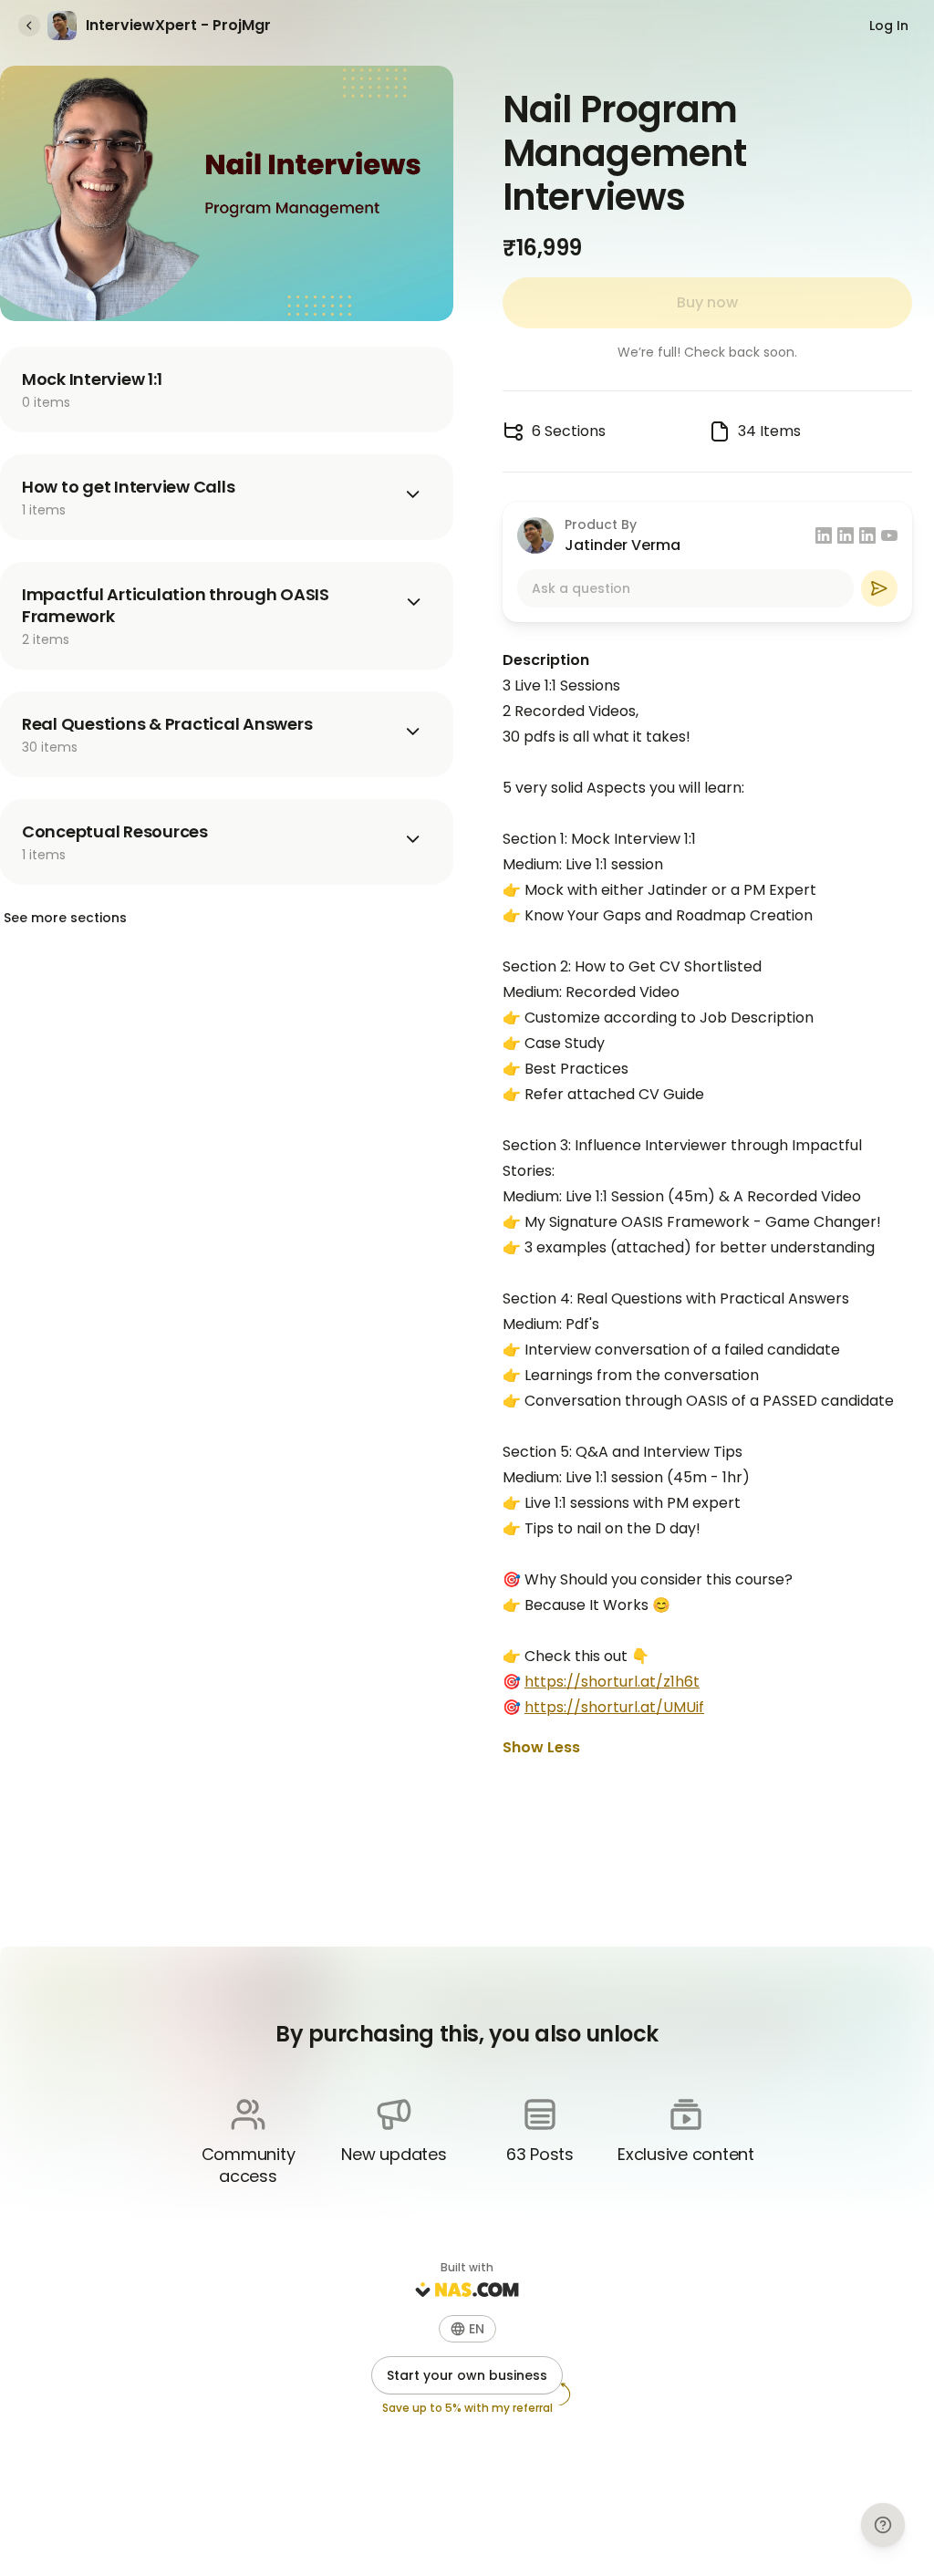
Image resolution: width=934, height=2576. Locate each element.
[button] (467, 2329)
